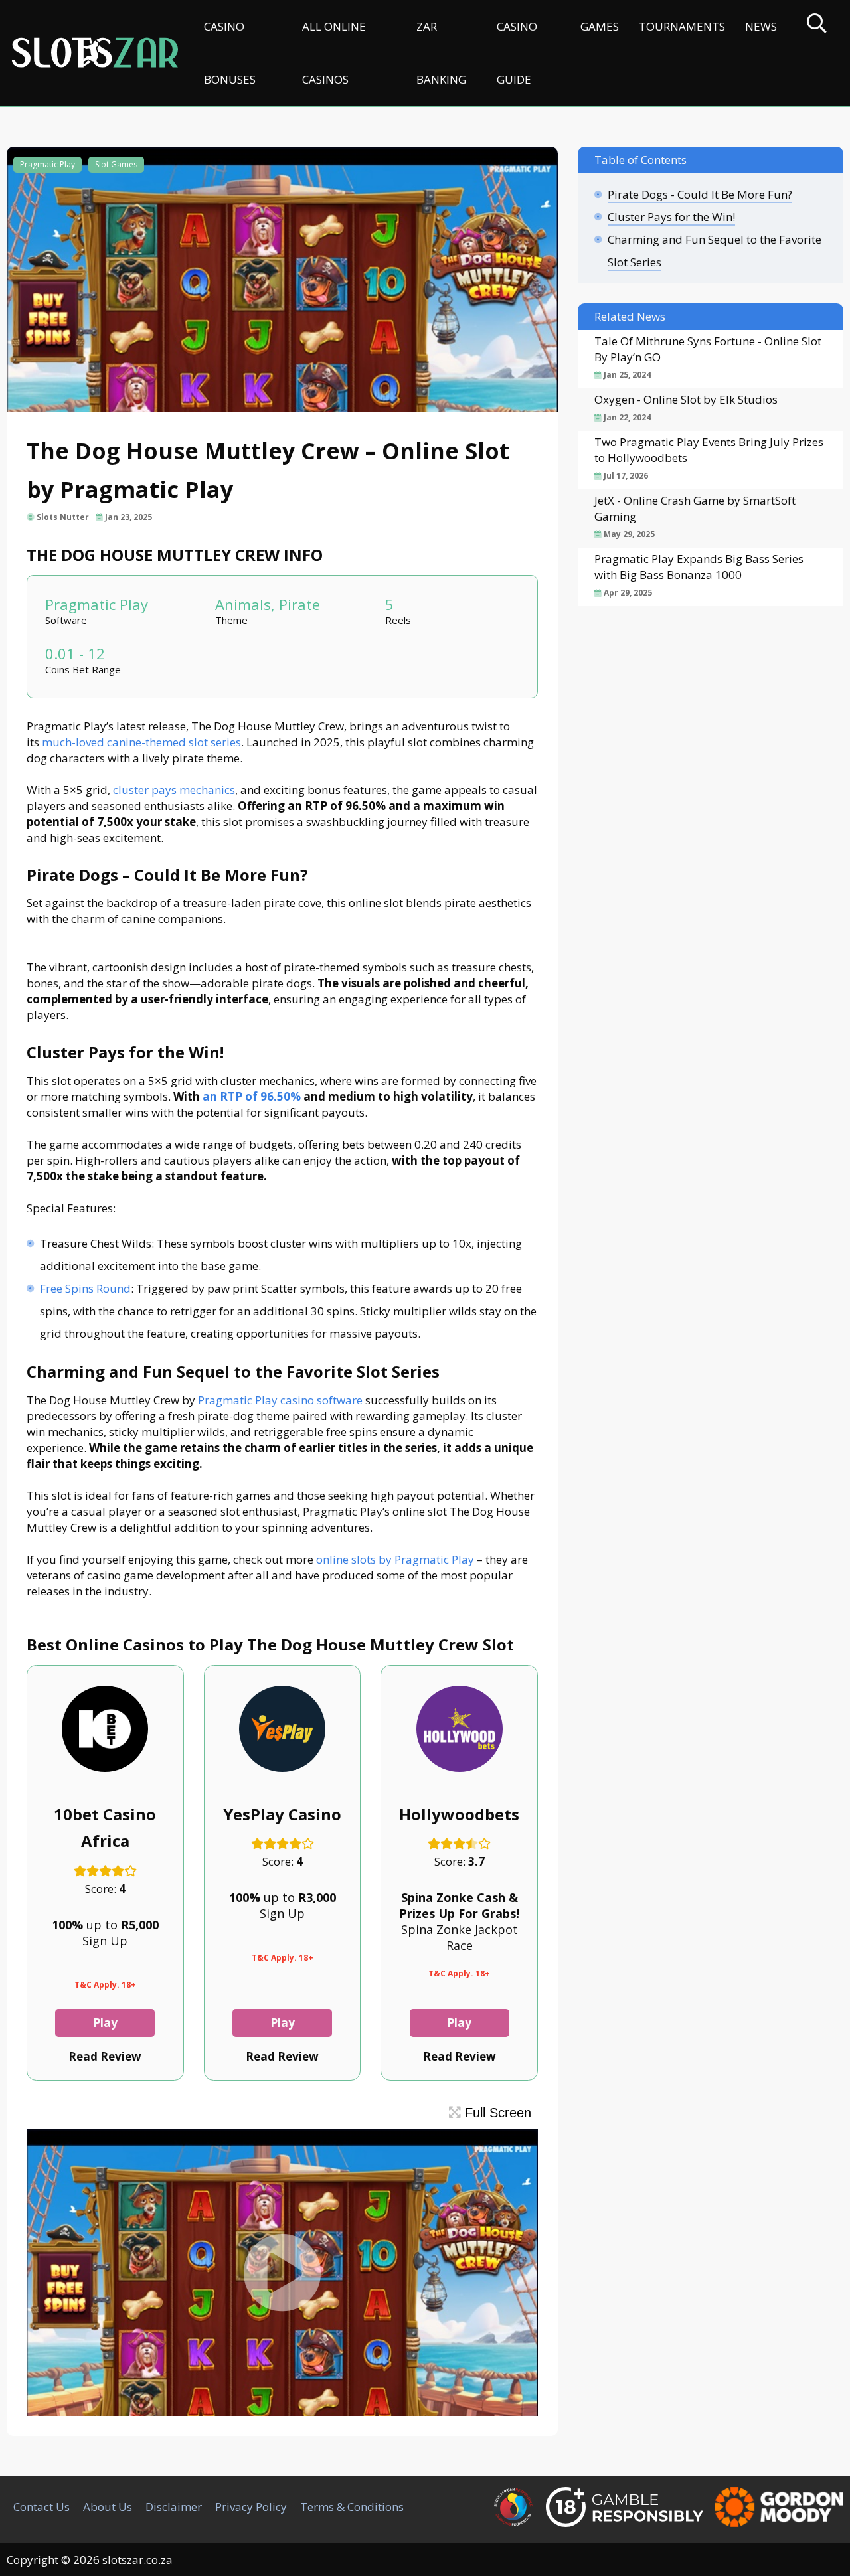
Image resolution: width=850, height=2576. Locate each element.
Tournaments (682, 26)
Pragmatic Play (47, 164)
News (761, 26)
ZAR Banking (441, 53)
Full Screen (496, 2113)
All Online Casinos (334, 53)
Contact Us (42, 2507)
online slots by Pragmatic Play (395, 1559)
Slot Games (116, 164)
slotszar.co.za (137, 2560)
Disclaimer (174, 2507)
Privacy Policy (251, 2507)
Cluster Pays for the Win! (671, 217)
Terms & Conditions (352, 2507)
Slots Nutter (63, 517)
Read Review (105, 2056)
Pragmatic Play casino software (280, 1400)
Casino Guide (517, 53)
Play (105, 2023)
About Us (108, 2507)
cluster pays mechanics (174, 790)
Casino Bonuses (230, 53)
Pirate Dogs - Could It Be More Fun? (700, 194)
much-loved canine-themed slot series (141, 742)
